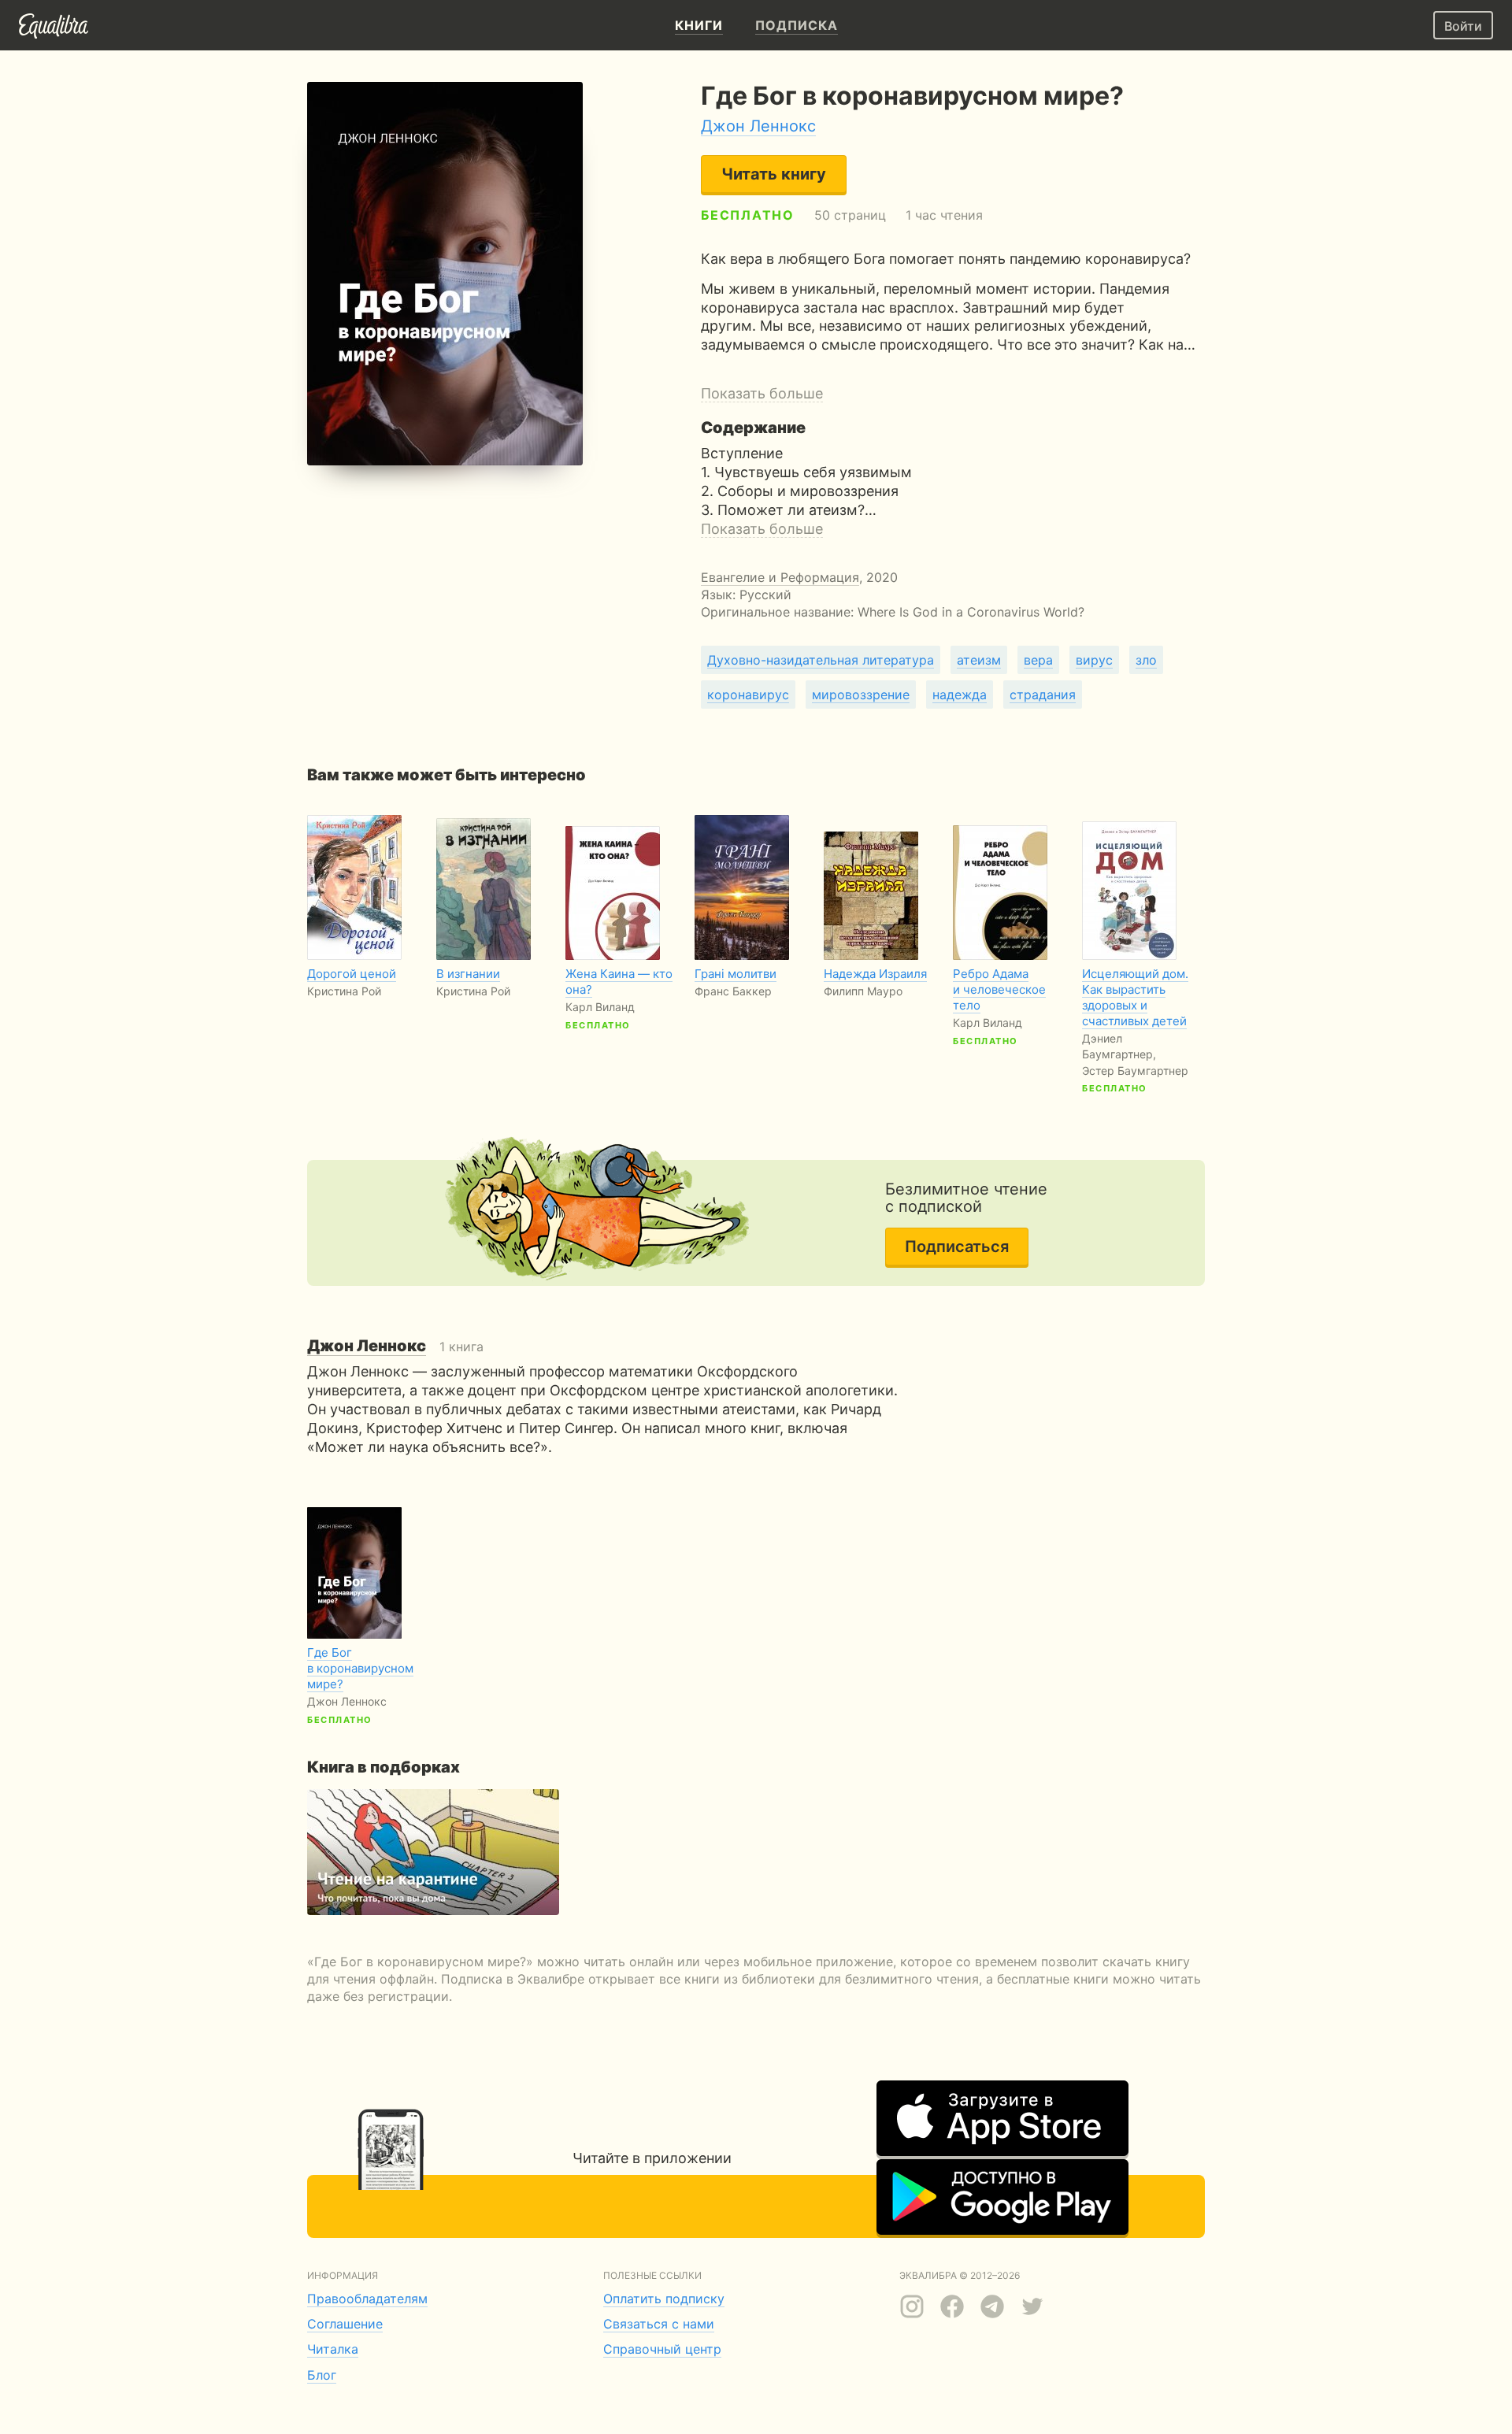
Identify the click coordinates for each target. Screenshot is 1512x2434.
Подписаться (957, 1247)
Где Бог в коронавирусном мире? (360, 1668)
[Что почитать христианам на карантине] (433, 1852)
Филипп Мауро (863, 991)
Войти (1463, 26)
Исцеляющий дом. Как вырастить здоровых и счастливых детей (1135, 997)
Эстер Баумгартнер (1135, 1071)
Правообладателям (367, 2299)
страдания (1043, 695)
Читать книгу (774, 174)
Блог (322, 2375)
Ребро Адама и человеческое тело (999, 989)
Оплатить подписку (664, 2299)
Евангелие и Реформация (780, 577)
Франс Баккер (733, 991)
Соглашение (345, 2324)
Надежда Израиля (875, 974)
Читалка (333, 2349)
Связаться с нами (659, 2324)
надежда (960, 695)
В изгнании (468, 974)
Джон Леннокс (758, 126)
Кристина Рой (344, 991)
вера (1038, 660)
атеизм (979, 660)
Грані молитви (736, 974)
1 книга (395, 1347)
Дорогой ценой (352, 974)
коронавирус (748, 695)
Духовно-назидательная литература (821, 660)
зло (1146, 660)
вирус (1094, 660)
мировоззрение (861, 695)
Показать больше (762, 393)
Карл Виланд (600, 1007)
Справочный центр (662, 2349)
